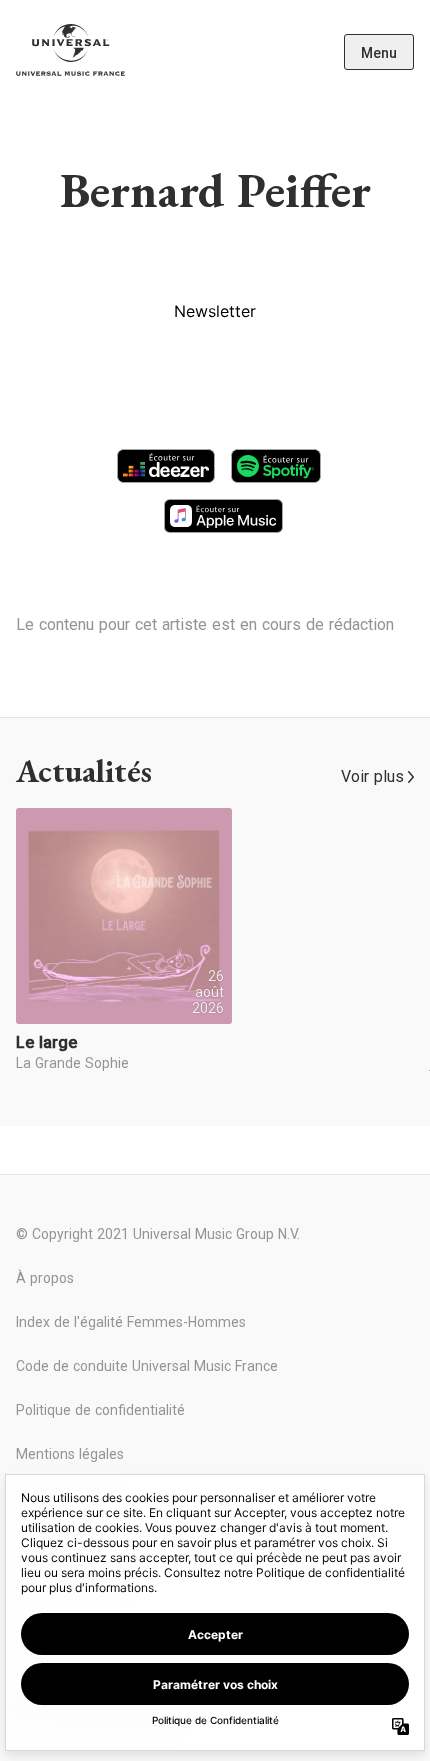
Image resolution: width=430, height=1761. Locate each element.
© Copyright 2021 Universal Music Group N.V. (158, 1234)
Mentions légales (70, 1454)
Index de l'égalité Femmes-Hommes (131, 1322)
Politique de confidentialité (100, 1410)
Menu (379, 53)
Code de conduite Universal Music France (147, 1366)
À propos (45, 1278)
